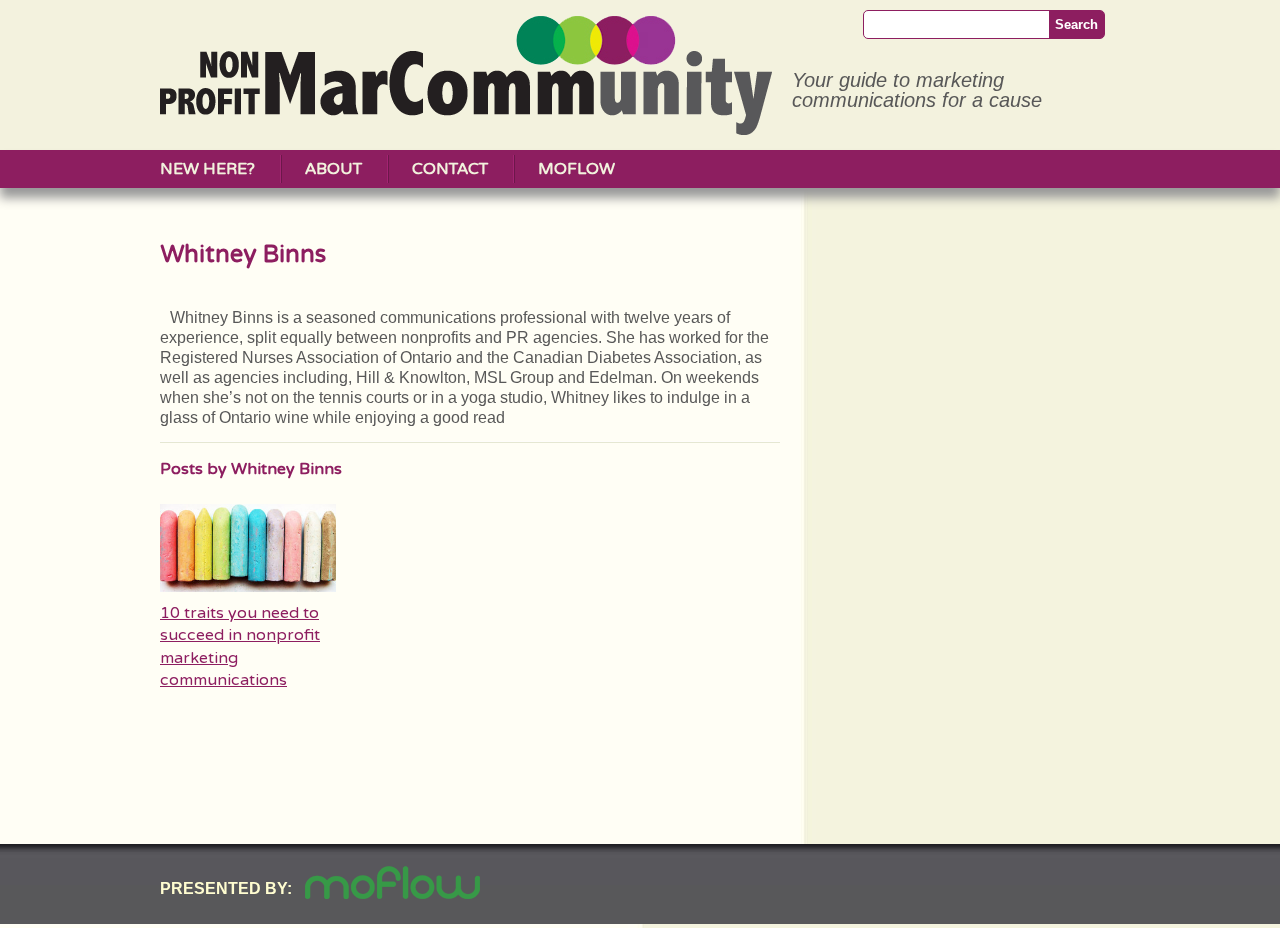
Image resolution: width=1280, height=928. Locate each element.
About (333, 169)
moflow (576, 169)
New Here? (207, 169)
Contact (450, 169)
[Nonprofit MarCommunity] (466, 127)
